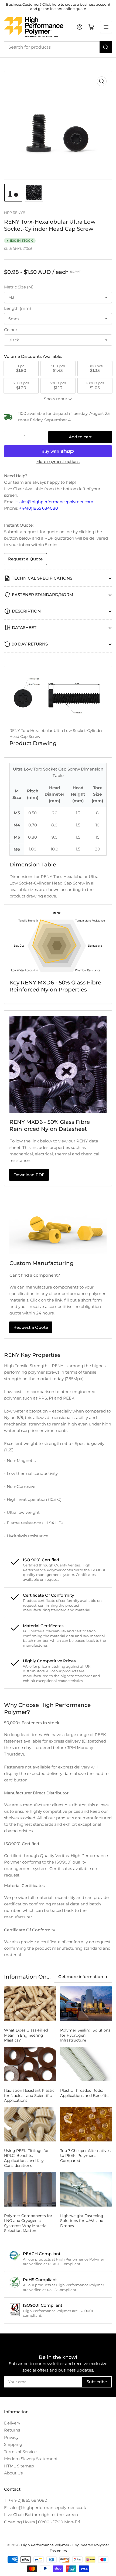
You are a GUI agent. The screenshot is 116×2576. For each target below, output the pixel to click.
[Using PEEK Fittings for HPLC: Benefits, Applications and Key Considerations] (30, 2124)
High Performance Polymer (45, 2545)
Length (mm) (18, 308)
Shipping (13, 2444)
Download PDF (29, 1175)
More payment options (58, 462)
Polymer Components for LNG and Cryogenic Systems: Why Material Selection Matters (28, 2223)
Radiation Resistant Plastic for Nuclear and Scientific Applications (29, 2095)
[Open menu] (106, 27)
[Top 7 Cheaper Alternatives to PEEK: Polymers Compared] (86, 2124)
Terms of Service (20, 2452)
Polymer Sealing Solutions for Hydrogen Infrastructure (85, 2035)
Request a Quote (25, 559)
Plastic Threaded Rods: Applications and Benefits (84, 2093)
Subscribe (97, 2382)
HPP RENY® (15, 213)
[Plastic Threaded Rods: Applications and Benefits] (86, 2064)
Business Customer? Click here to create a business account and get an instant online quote (58, 6)
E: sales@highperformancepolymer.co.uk (45, 2508)
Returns (12, 2430)
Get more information (81, 1977)
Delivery (12, 2423)
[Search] (106, 47)
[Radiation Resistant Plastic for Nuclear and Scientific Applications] (30, 2064)
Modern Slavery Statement (31, 2459)
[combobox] (58, 47)
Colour (11, 330)
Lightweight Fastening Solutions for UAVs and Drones (82, 2221)
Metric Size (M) (19, 287)
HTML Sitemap (19, 2466)
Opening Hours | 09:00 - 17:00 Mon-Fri (42, 2522)
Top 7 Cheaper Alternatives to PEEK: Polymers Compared (85, 2155)
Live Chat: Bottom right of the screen (41, 2515)
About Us (13, 2473)
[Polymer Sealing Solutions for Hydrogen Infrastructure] (86, 2004)
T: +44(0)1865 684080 (26, 2500)
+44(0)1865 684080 (39, 508)
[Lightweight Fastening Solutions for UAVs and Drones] (86, 2189)
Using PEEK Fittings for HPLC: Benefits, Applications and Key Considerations (26, 2158)
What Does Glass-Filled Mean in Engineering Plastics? (26, 2035)
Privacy (11, 2437)
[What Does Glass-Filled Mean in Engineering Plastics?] (30, 2004)
